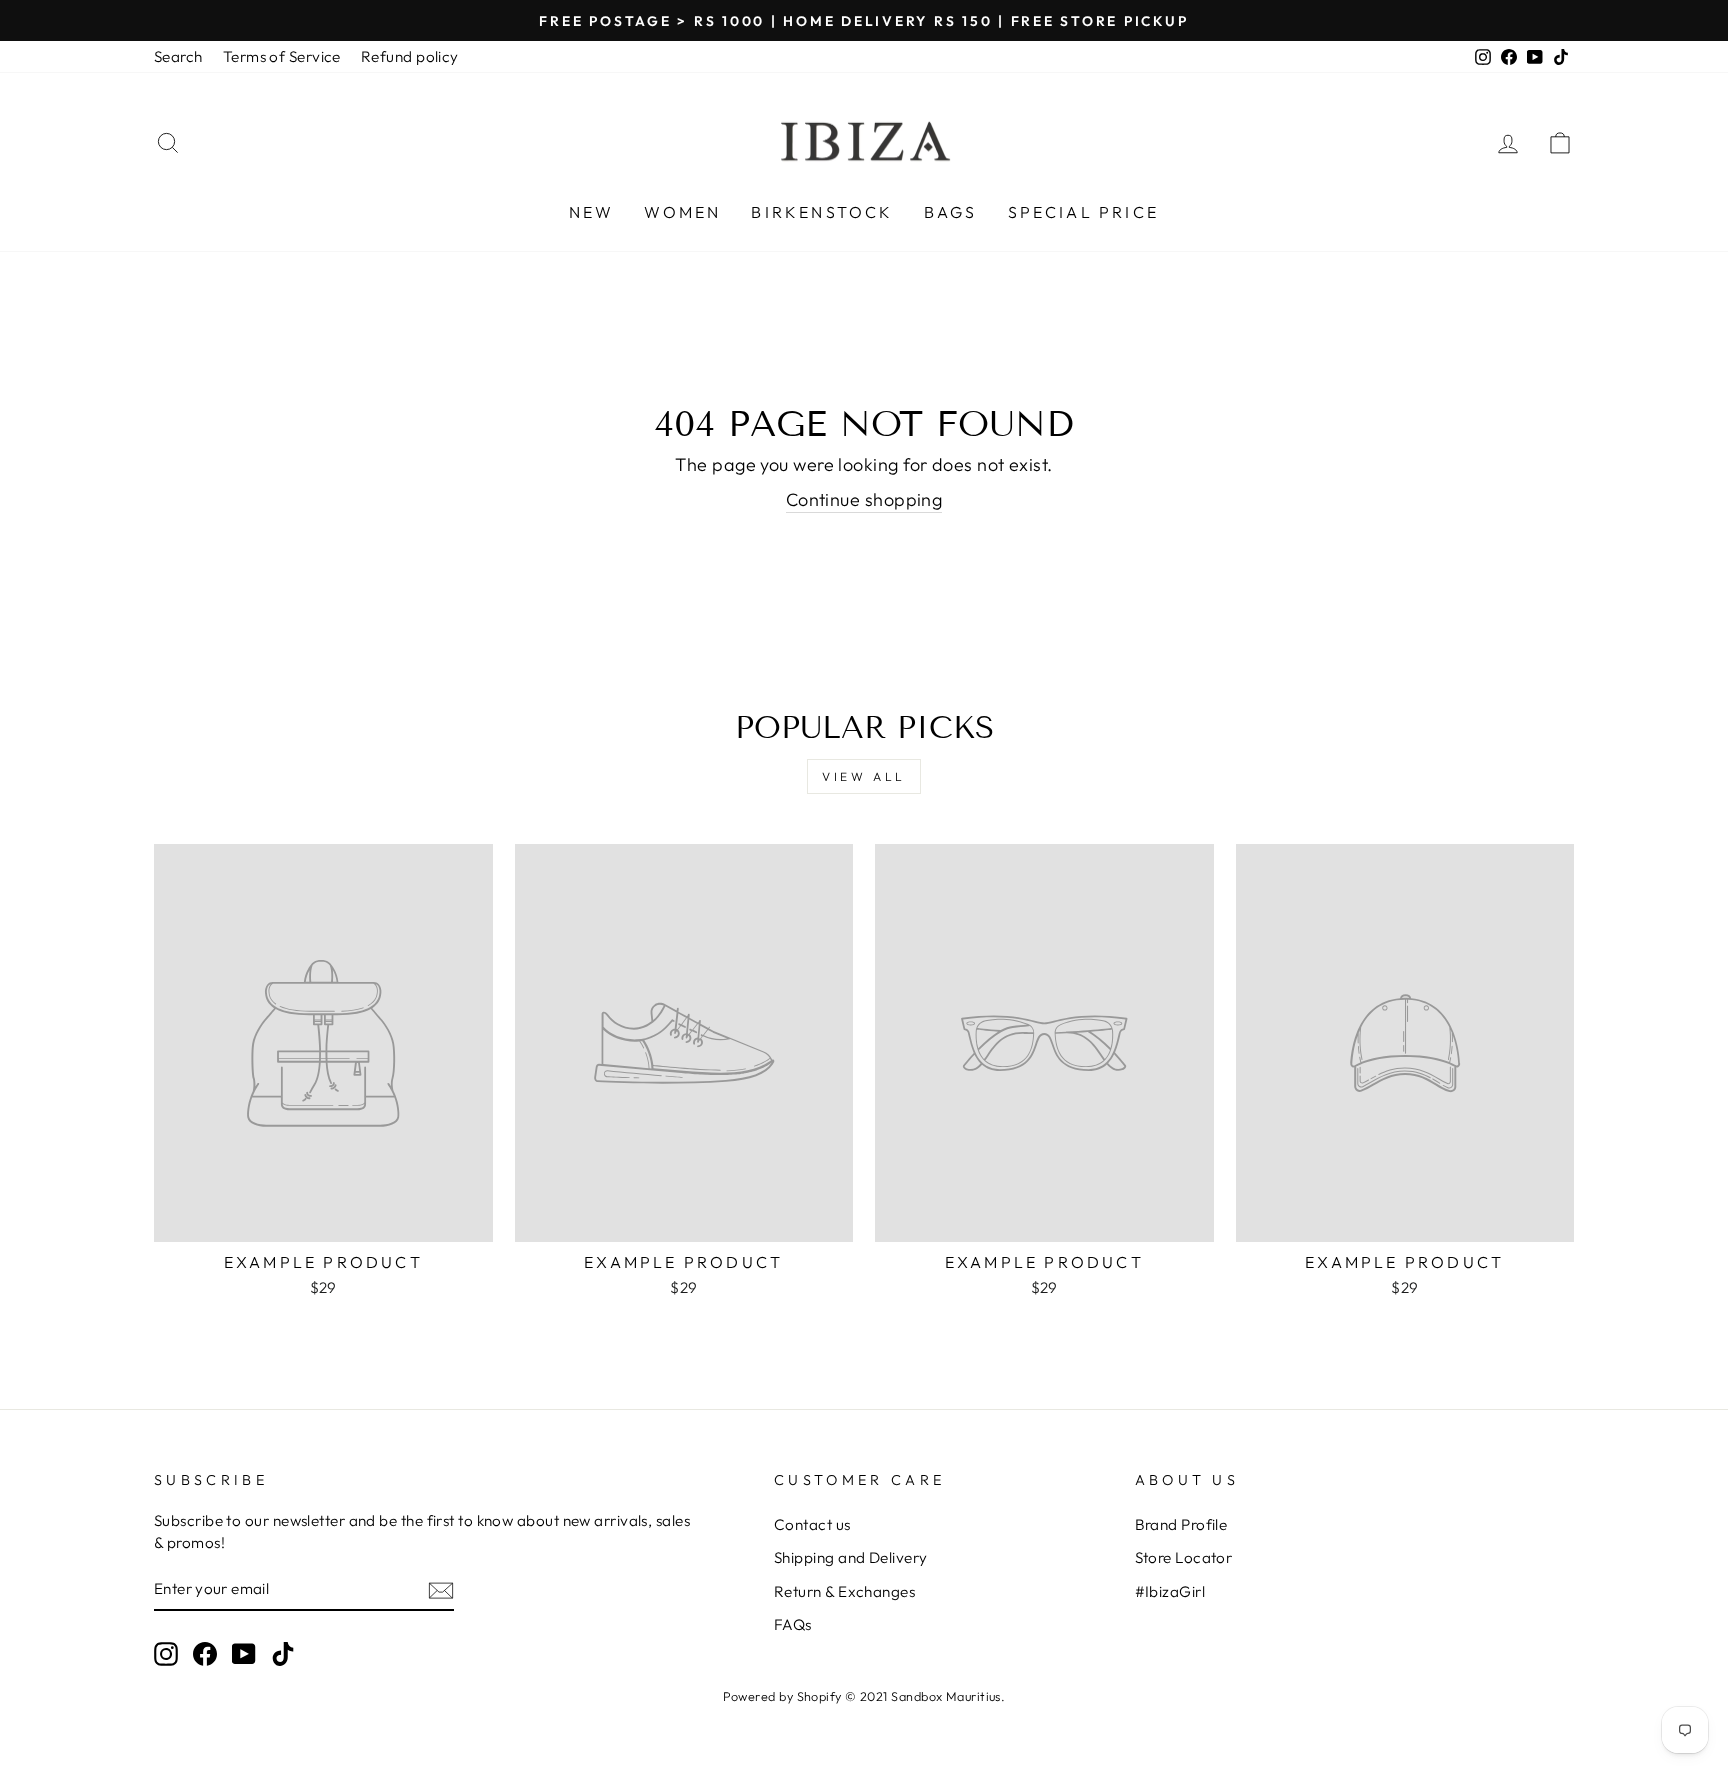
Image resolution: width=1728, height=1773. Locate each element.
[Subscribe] (441, 1589)
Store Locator (1184, 1557)
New (592, 212)
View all (864, 776)
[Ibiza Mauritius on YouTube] (244, 1653)
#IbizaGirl (1170, 1591)
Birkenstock (822, 212)
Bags (951, 212)
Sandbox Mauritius (946, 1696)
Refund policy (410, 56)
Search (178, 56)
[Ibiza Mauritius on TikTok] (283, 1653)
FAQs (793, 1624)
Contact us (812, 1524)
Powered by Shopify (782, 1696)
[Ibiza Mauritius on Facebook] (205, 1653)
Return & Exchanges (844, 1591)
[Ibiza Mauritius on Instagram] (166, 1653)
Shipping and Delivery (850, 1557)
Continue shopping (864, 499)
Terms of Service (282, 56)
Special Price (1084, 212)
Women (682, 212)
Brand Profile (1181, 1524)
